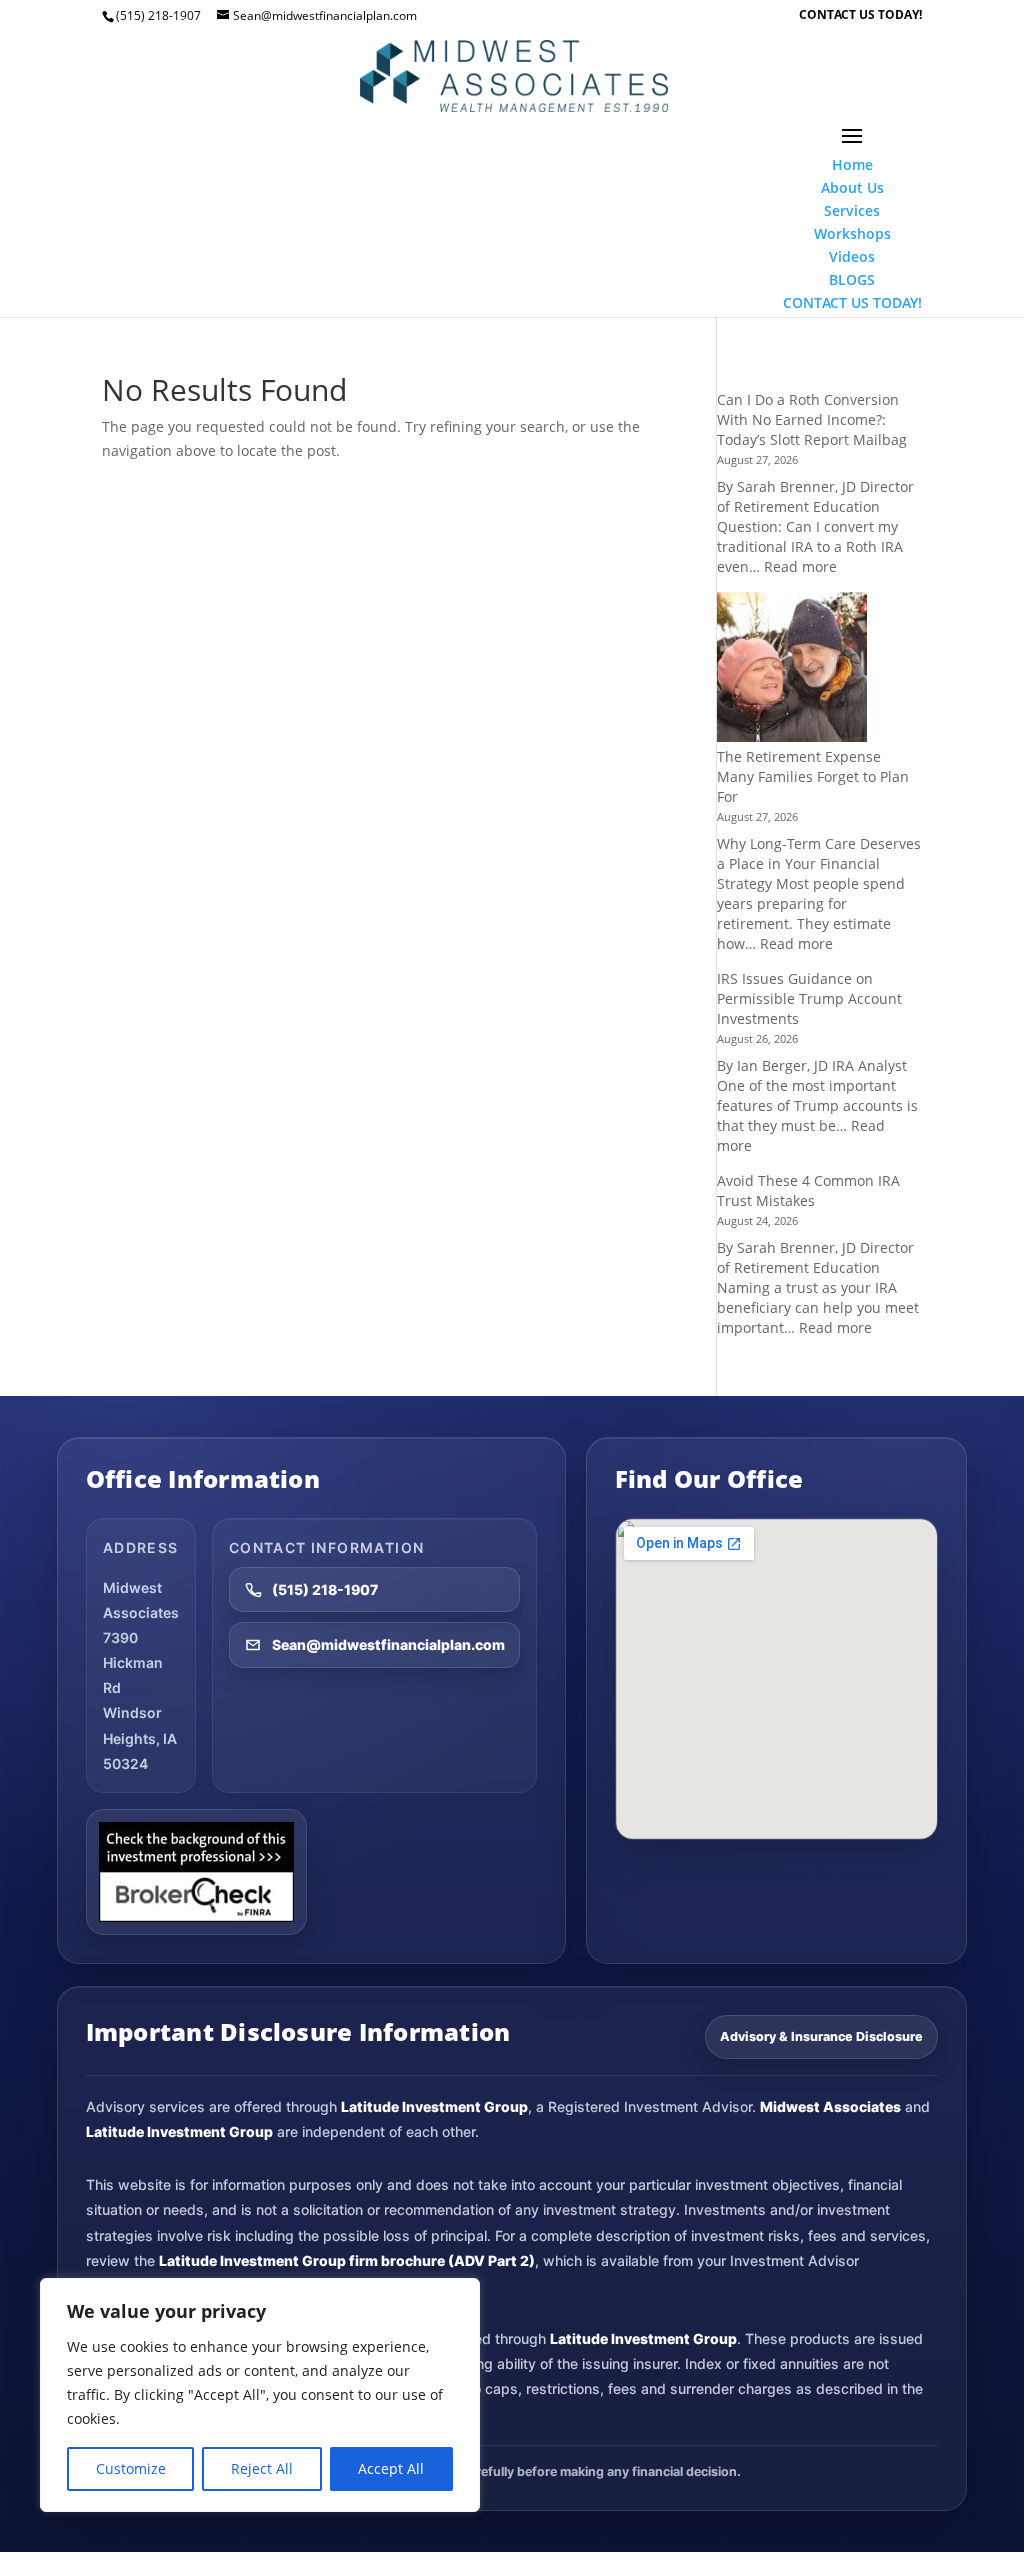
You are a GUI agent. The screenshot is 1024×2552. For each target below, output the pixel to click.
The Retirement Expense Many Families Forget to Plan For (813, 776)
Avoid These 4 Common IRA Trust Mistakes (808, 1190)
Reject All (262, 2468)
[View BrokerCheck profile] (196, 1872)
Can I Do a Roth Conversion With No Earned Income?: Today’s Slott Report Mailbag (812, 419)
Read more (800, 566)
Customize (131, 2468)
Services (852, 210)
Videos (852, 256)
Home (852, 164)
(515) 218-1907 (325, 1589)
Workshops (852, 233)
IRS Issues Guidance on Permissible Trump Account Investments (809, 998)
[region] (260, 2395)
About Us (852, 187)
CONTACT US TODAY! (860, 16)
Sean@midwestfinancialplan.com (388, 1644)
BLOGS (852, 279)
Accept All (391, 2468)
